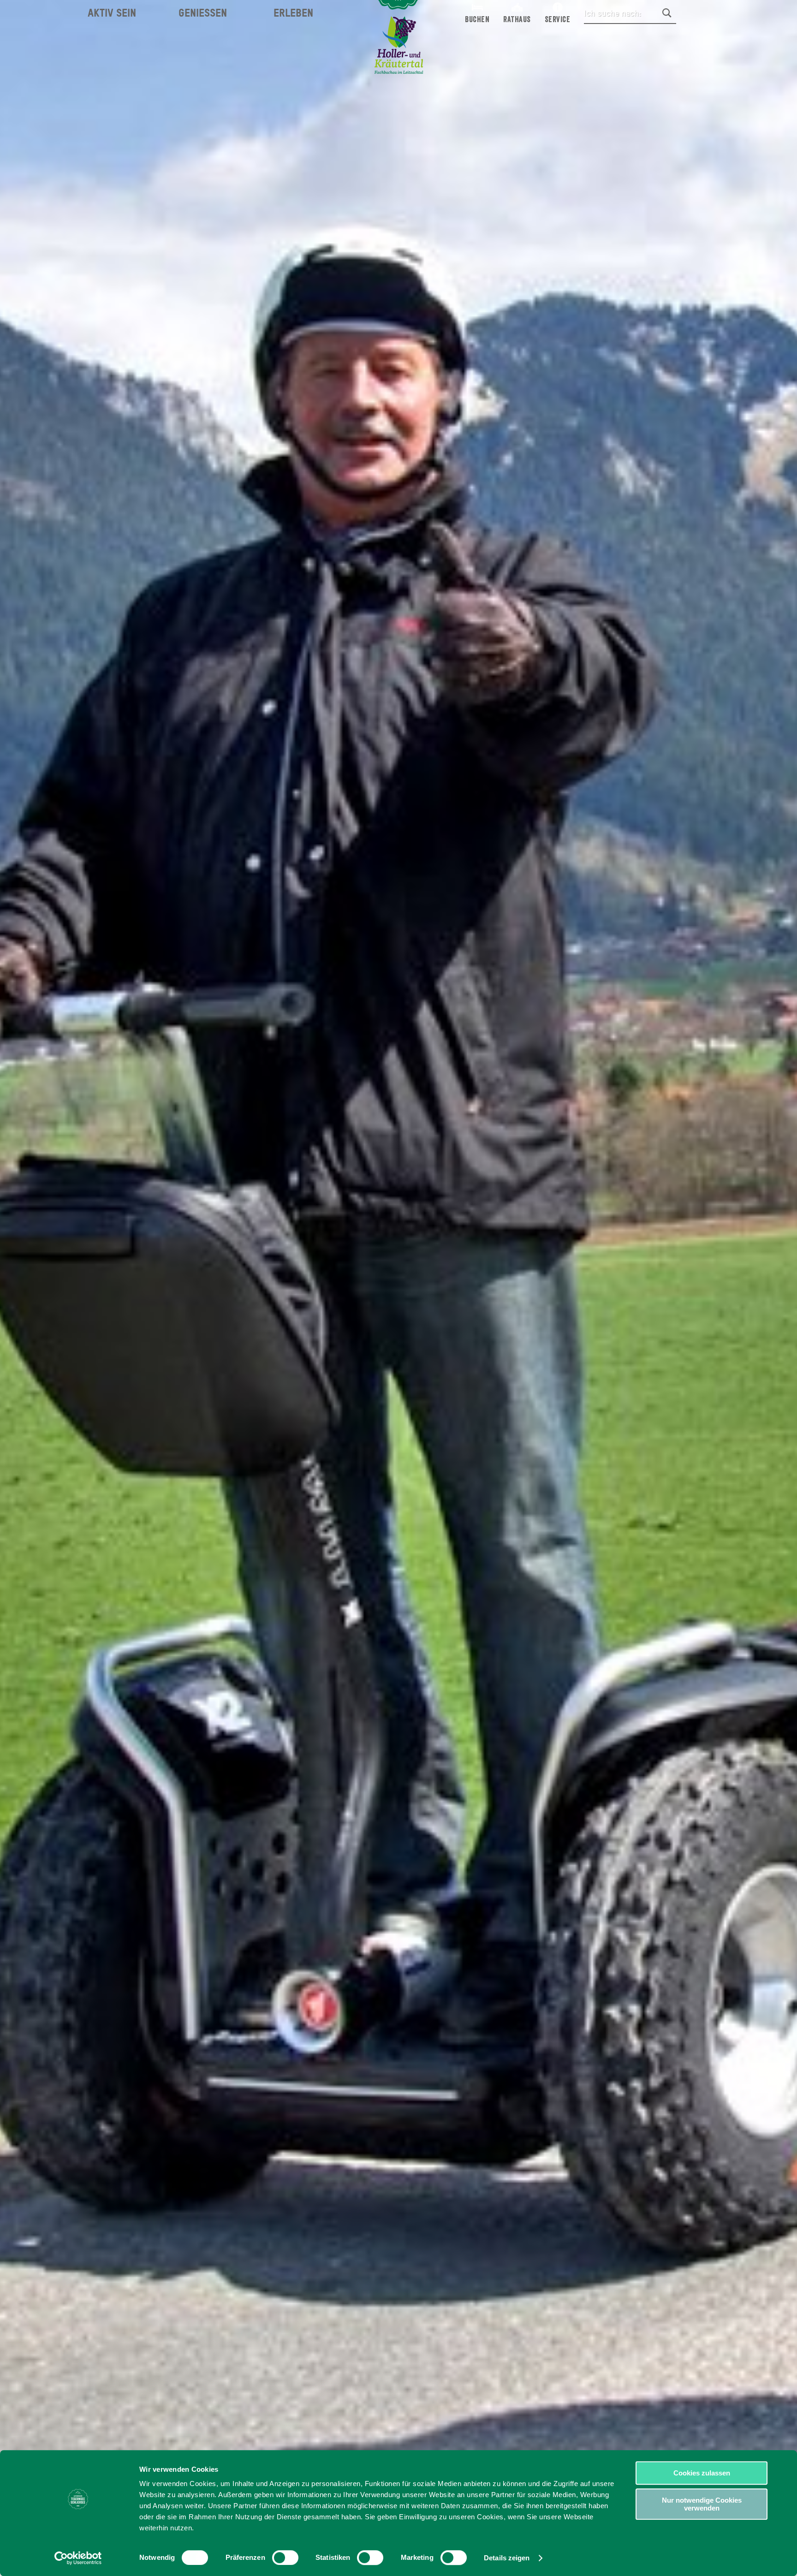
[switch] (285, 2558)
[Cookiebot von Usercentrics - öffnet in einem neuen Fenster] (78, 2558)
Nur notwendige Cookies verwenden (702, 2504)
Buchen (477, 19)
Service (558, 19)
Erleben (293, 13)
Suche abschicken (667, 13)
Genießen (203, 13)
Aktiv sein (112, 13)
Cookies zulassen (702, 2473)
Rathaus (517, 19)
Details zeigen (507, 2558)
